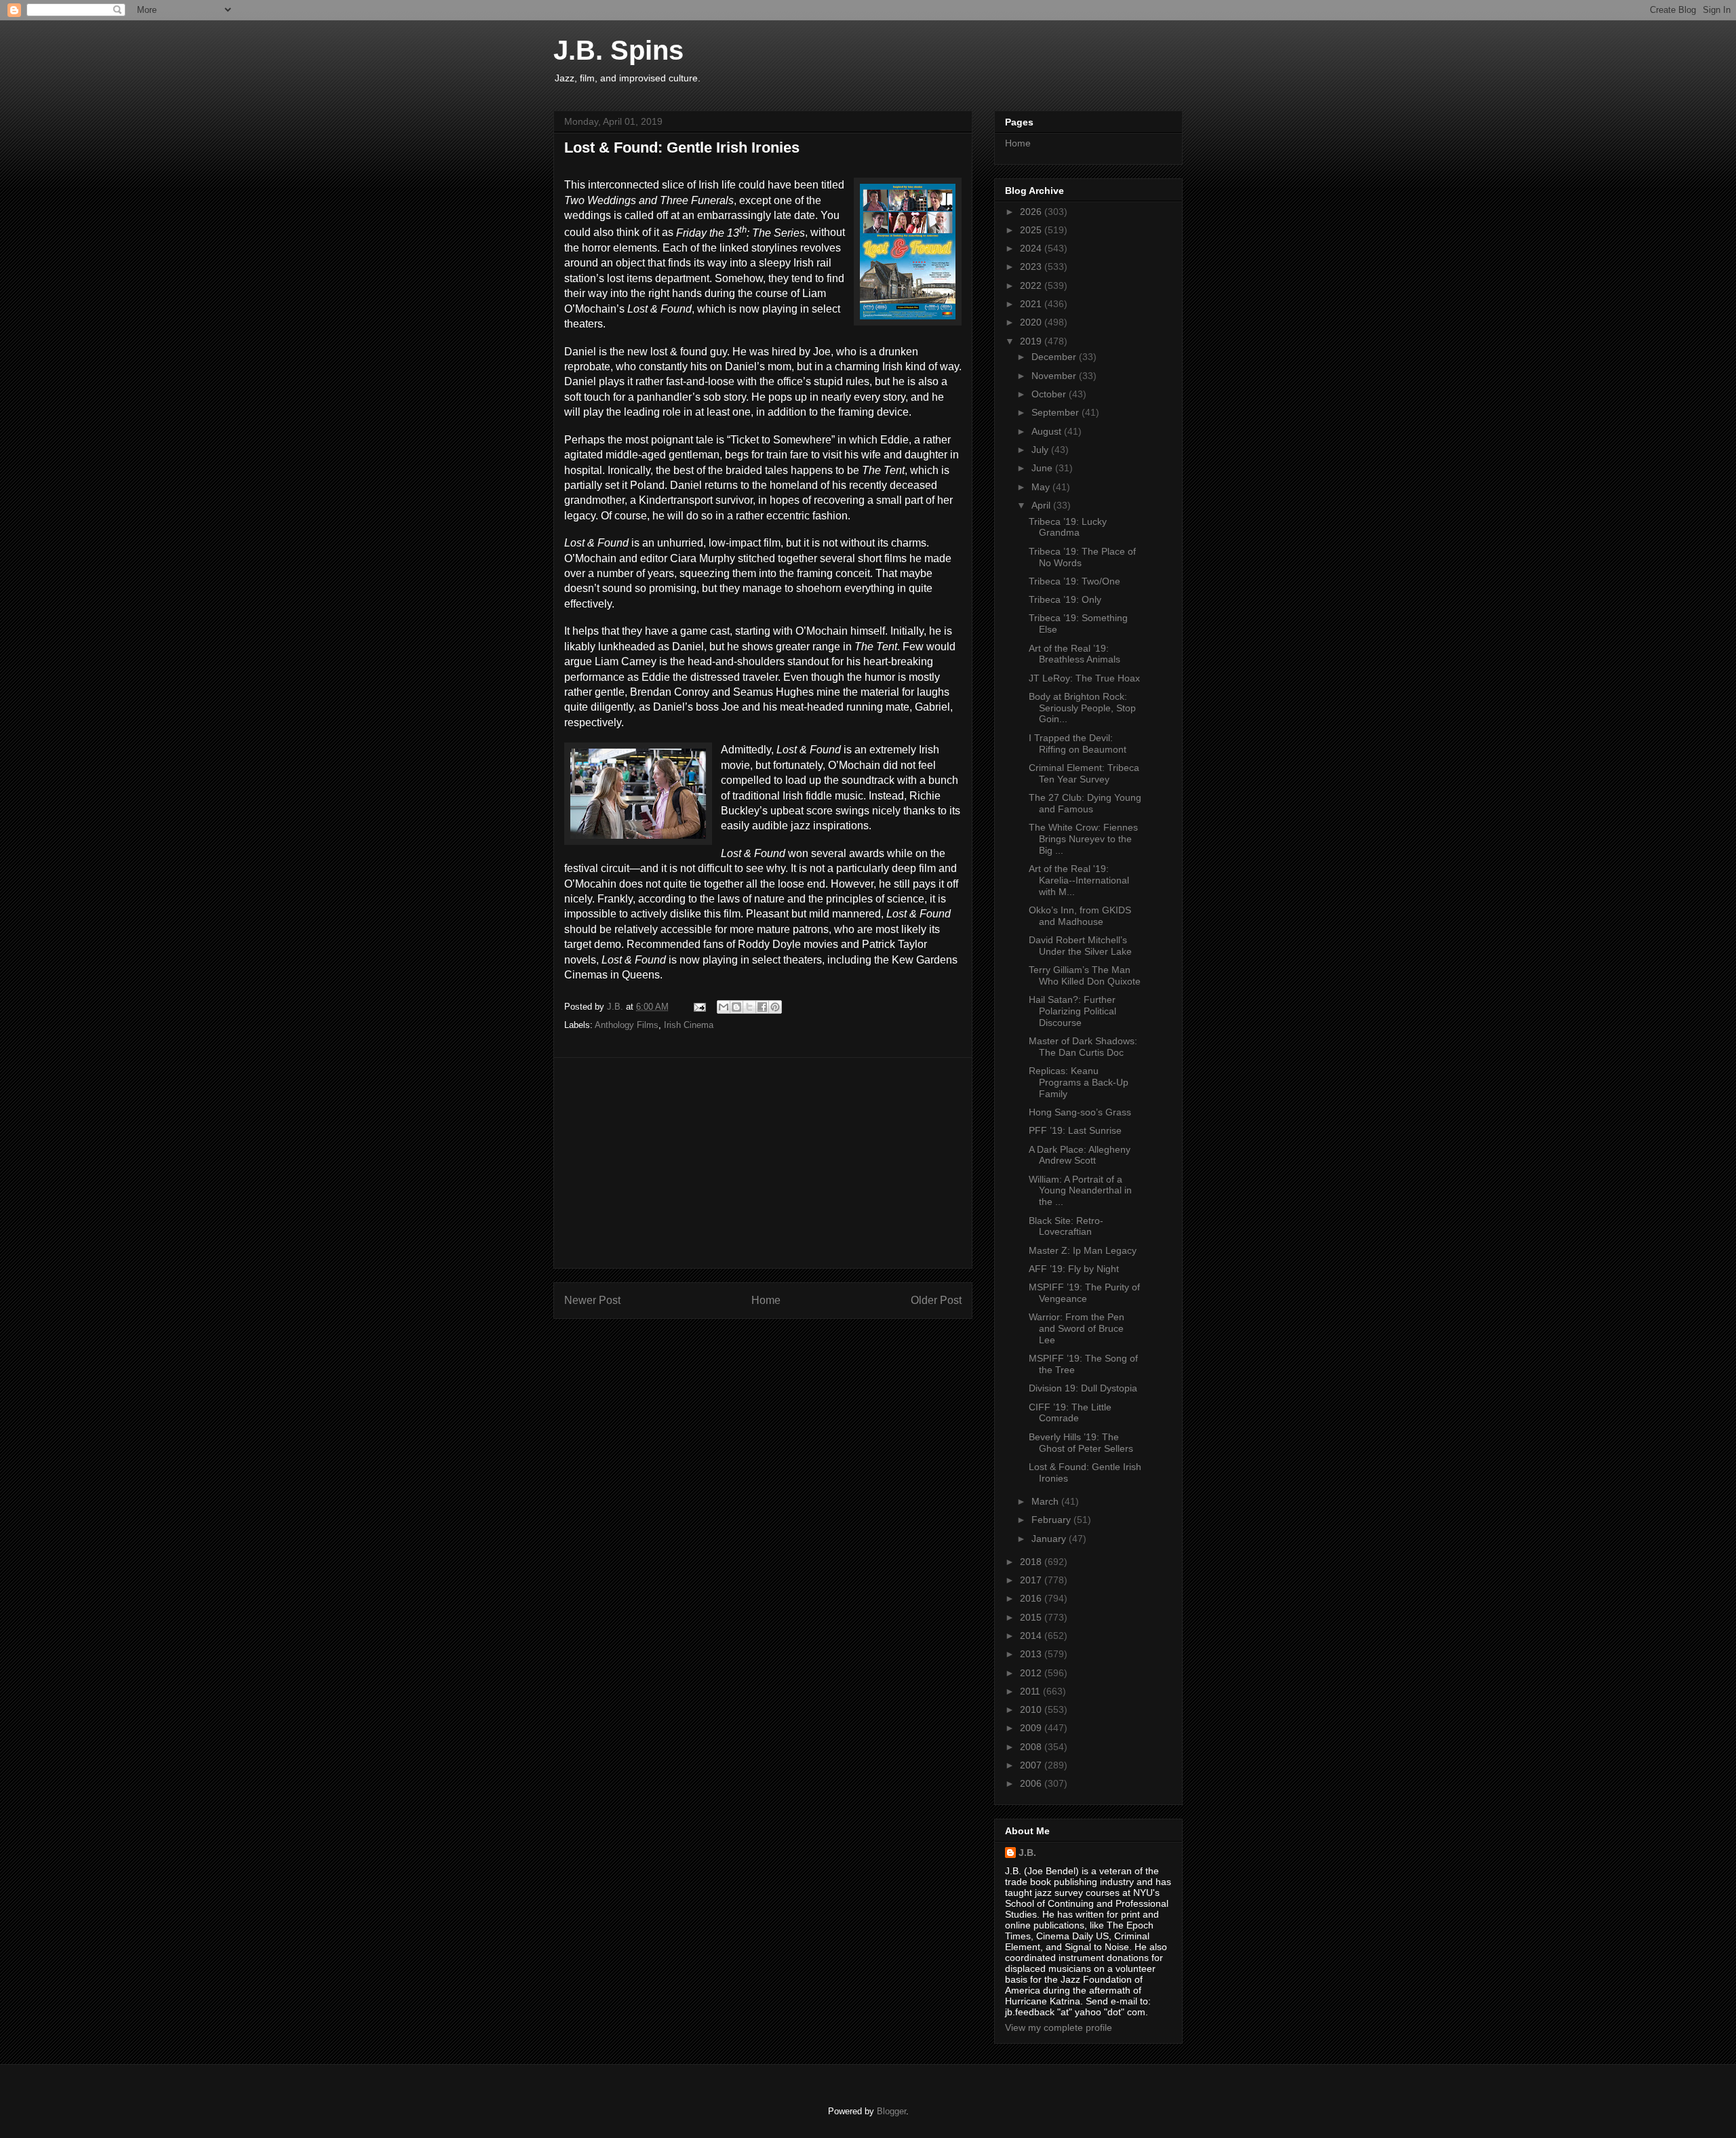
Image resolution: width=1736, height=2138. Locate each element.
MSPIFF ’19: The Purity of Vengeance (1084, 1293)
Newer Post (592, 1300)
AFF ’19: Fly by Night (1074, 1269)
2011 (1031, 1691)
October (1050, 394)
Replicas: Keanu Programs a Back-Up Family (1079, 1082)
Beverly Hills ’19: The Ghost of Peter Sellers (1081, 1443)
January (1050, 1539)
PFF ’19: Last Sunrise (1075, 1130)
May (1042, 487)
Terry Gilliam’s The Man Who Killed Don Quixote (1085, 975)
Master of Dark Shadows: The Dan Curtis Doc (1083, 1047)
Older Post (936, 1300)
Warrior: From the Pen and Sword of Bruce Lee (1077, 1328)
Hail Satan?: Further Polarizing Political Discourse (1072, 1011)
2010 (1032, 1709)
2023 (1032, 266)
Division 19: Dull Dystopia (1083, 1388)
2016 (1032, 1598)
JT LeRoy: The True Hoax (1084, 678)
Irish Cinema (689, 1025)
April (1042, 505)
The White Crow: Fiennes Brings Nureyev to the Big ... (1083, 839)
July (1041, 450)
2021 (1032, 304)
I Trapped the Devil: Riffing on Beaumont (1078, 744)
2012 (1032, 1673)
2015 (1032, 1617)
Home (766, 1300)
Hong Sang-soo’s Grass (1080, 1112)
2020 (1032, 322)
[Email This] (724, 1007)
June (1043, 468)
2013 (1032, 1654)
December (1055, 357)
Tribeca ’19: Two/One (1074, 581)
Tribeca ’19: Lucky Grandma (1068, 527)
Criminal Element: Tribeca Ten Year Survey (1084, 773)
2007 (1032, 1765)
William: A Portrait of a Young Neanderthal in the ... (1080, 1191)
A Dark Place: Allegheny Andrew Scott (1080, 1155)
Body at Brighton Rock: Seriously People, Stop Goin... (1082, 708)
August (1048, 431)
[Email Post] (699, 1007)
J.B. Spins (618, 50)
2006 (1032, 1783)
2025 (1032, 230)
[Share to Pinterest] (775, 1007)
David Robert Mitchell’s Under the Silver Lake (1080, 946)
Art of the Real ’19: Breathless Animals (1074, 654)
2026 (1032, 212)
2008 (1032, 1747)
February (1052, 1520)
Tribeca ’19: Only (1065, 599)
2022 (1032, 285)
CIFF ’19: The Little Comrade (1070, 1413)
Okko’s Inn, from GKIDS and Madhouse (1080, 916)
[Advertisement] (763, 1163)
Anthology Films (627, 1025)
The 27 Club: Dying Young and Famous (1085, 803)
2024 (1032, 248)
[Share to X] (749, 1007)
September (1057, 412)
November (1055, 376)
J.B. (1027, 1853)
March (1046, 1501)
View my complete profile (1059, 2027)
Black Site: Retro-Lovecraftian (1066, 1226)
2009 (1032, 1728)
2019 (1032, 341)
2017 (1032, 1580)
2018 (1032, 1562)
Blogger (891, 2111)
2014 (1032, 1636)
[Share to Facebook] (762, 1007)
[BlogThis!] (736, 1007)
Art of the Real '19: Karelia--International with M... (1079, 880)
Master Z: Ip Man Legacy (1083, 1250)
